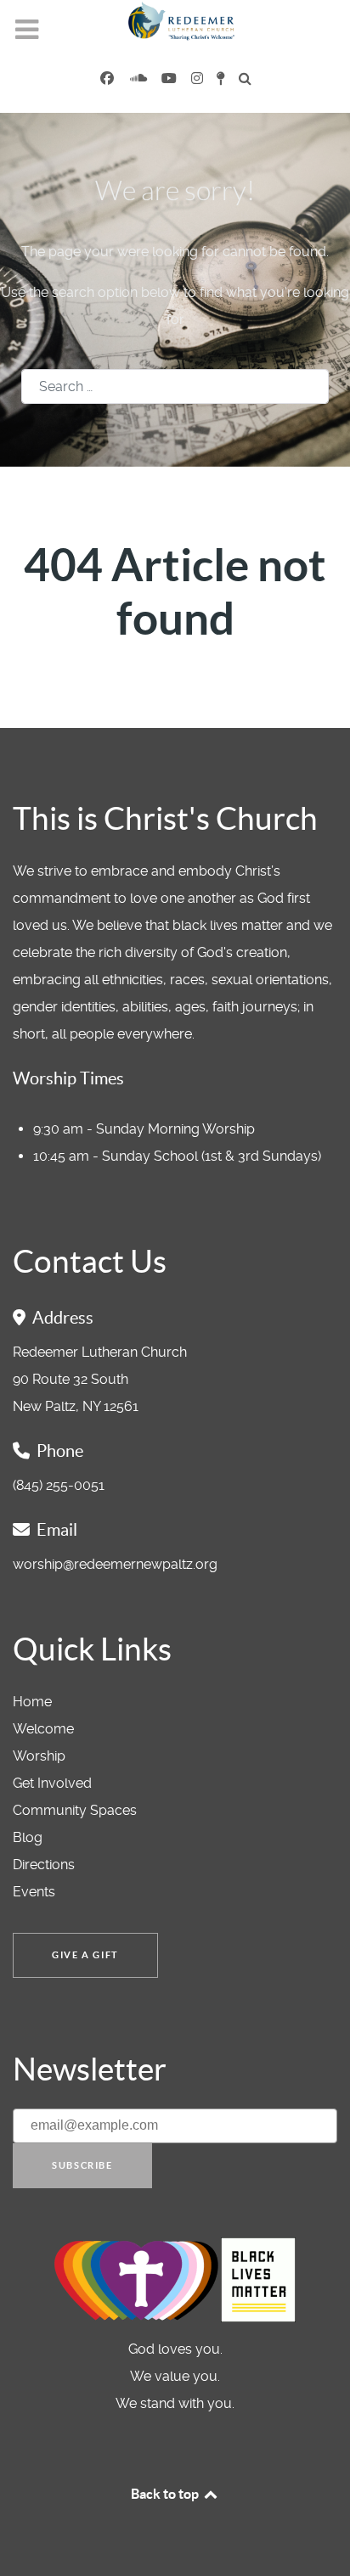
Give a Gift (85, 1955)
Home (32, 1702)
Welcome (43, 1729)
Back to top (166, 2494)
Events (34, 1892)
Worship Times (68, 1078)
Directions (44, 1865)
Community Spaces (75, 1810)
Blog (28, 1837)
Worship (39, 1756)
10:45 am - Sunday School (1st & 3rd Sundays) (177, 1156)
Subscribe (82, 2165)
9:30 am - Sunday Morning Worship (144, 1129)
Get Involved (52, 1783)
